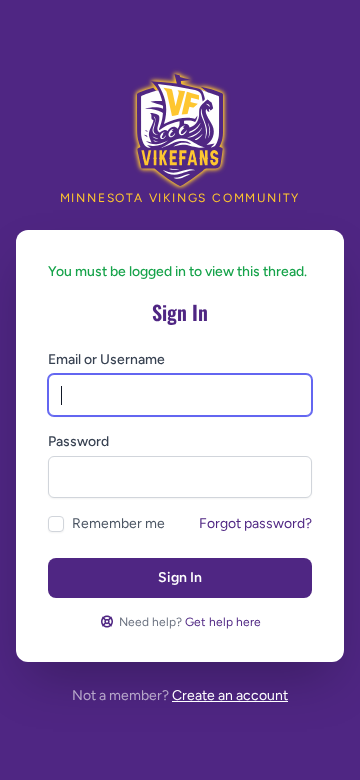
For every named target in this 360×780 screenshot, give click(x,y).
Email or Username (106, 359)
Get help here (223, 622)
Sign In (180, 577)
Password (78, 441)
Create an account (230, 695)
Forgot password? (255, 523)
